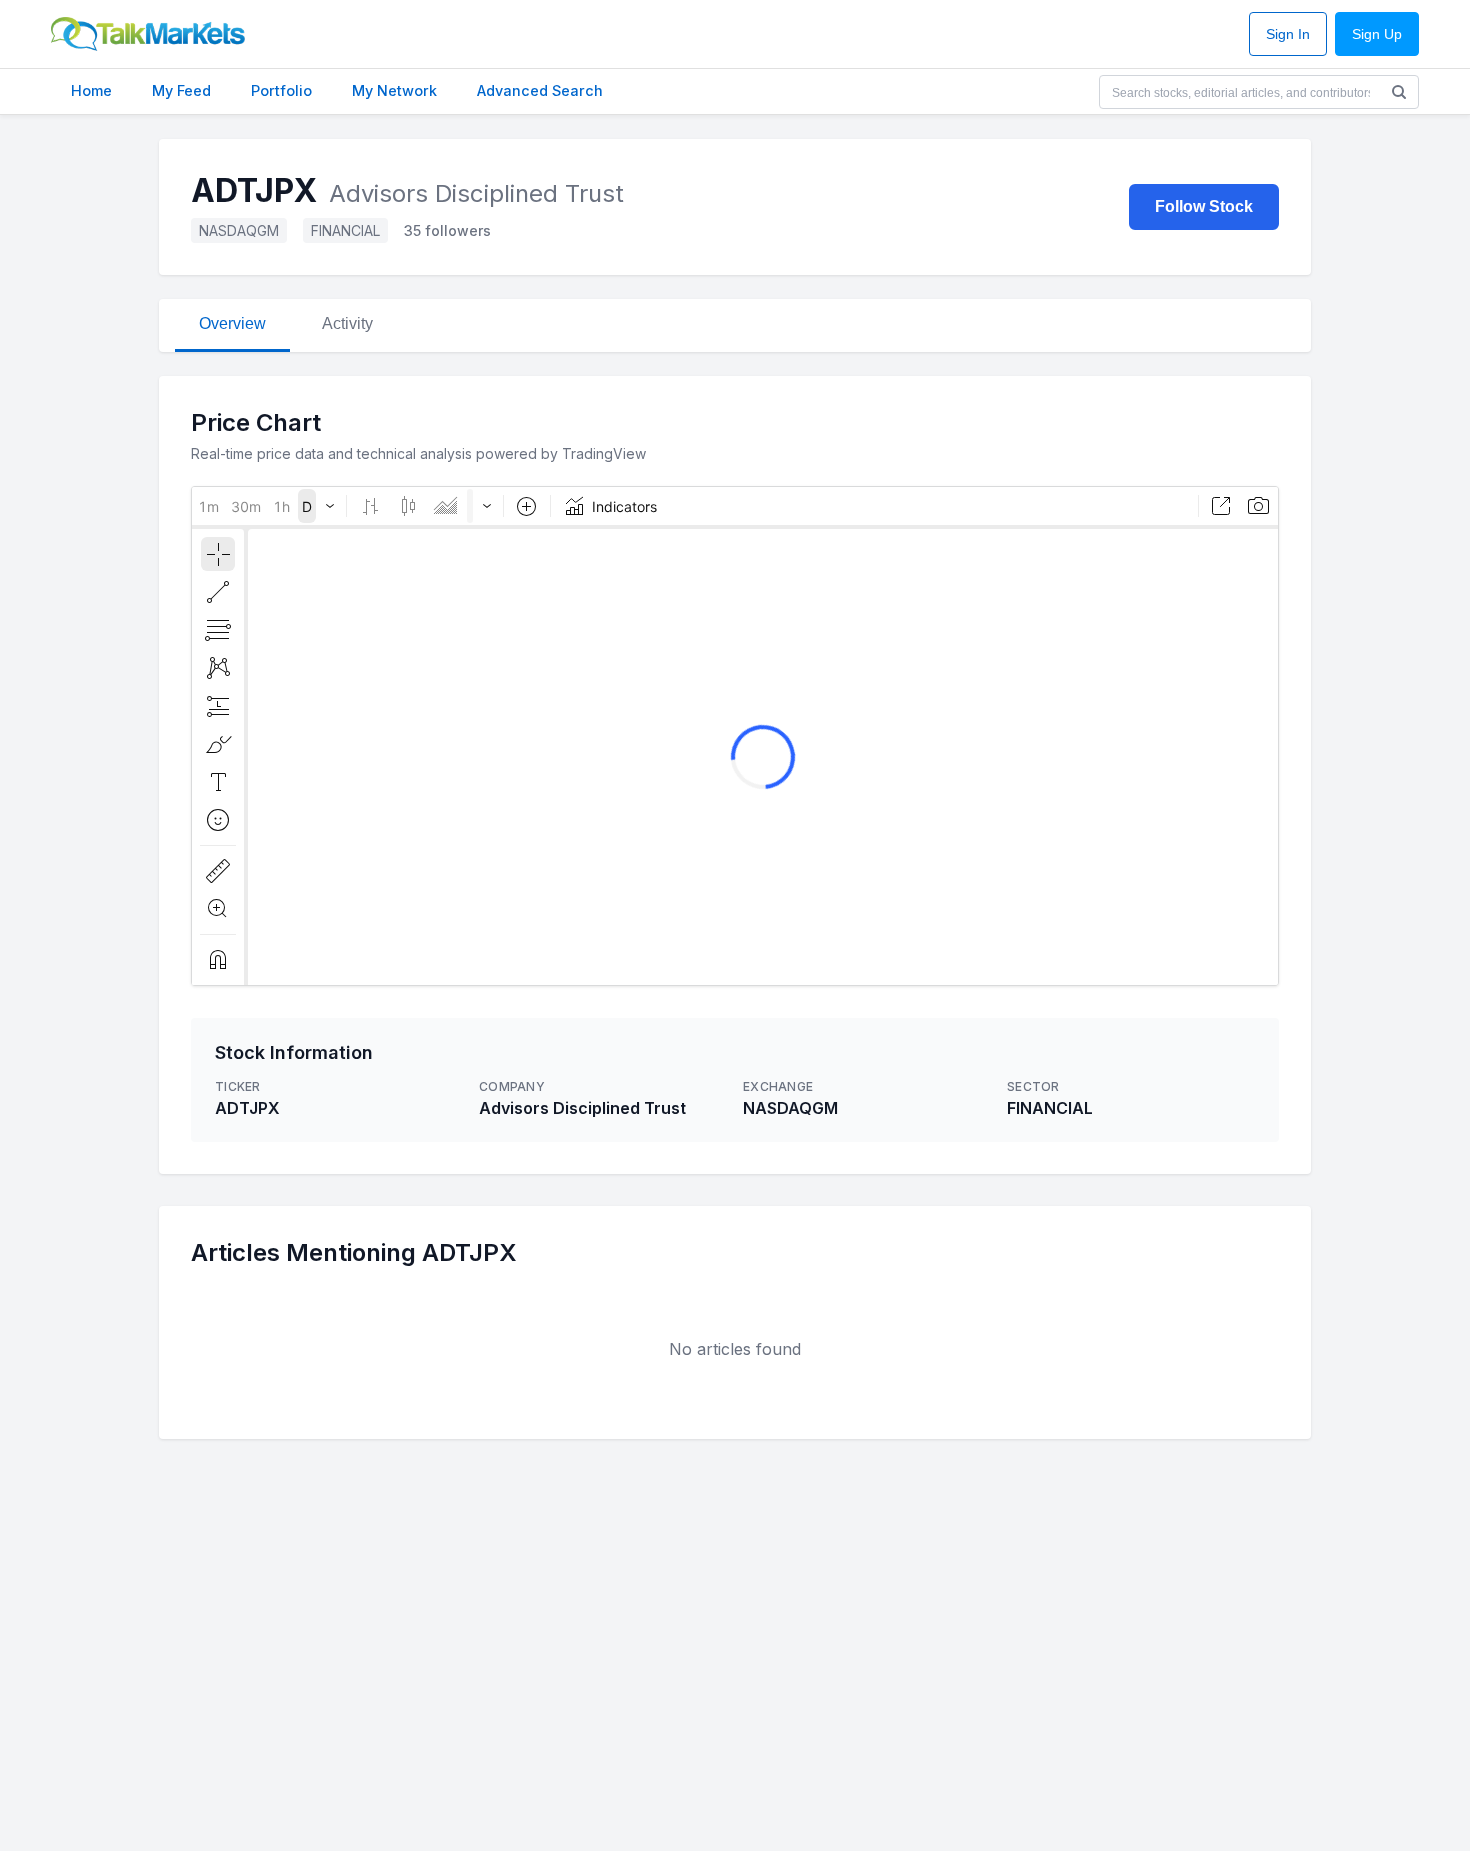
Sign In (1288, 34)
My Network (394, 90)
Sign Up (1377, 34)
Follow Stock (1204, 206)
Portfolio (281, 90)
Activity (347, 323)
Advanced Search (540, 90)
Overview (232, 323)
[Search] (1399, 92)
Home (91, 90)
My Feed (181, 90)
